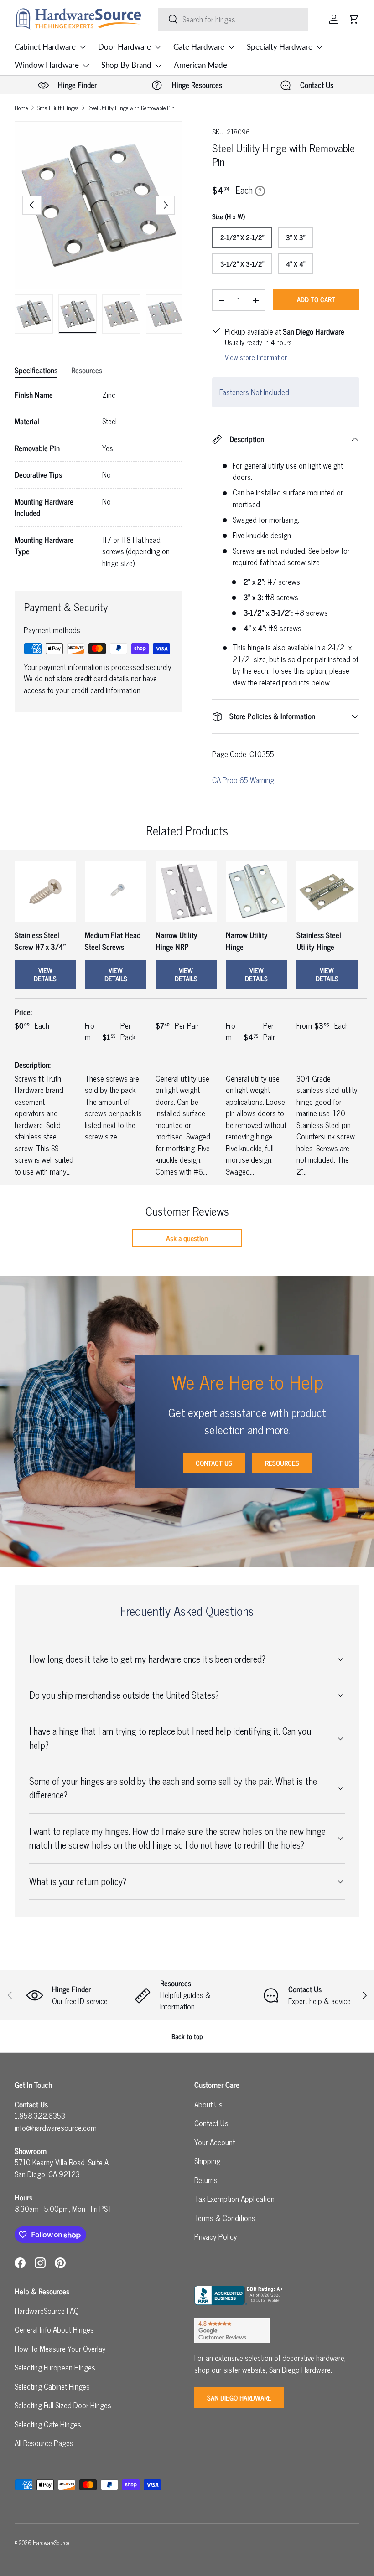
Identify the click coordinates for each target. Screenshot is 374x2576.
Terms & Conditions (225, 2218)
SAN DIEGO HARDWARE (239, 2398)
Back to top (187, 2036)
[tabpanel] (99, 479)
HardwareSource (51, 2543)
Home (21, 108)
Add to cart (316, 299)
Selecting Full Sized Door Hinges (63, 2405)
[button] (354, 19)
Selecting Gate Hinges (48, 2424)
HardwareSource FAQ (47, 2311)
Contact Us (214, 1463)
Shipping (207, 2161)
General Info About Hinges (54, 2329)
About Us (208, 2104)
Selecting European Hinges (55, 2367)
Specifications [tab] (36, 370)
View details (45, 974)
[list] (99, 205)
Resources (282, 1463)
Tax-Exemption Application (234, 2199)
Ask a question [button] (187, 1238)
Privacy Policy (216, 2236)
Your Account (215, 2142)
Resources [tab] (87, 370)
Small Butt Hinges (58, 108)
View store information (256, 357)
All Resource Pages (44, 2443)
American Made (200, 65)
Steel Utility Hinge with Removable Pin (131, 108)
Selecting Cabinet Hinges (52, 2386)
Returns (206, 2180)
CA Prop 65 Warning (243, 780)
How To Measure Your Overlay (60, 2349)
